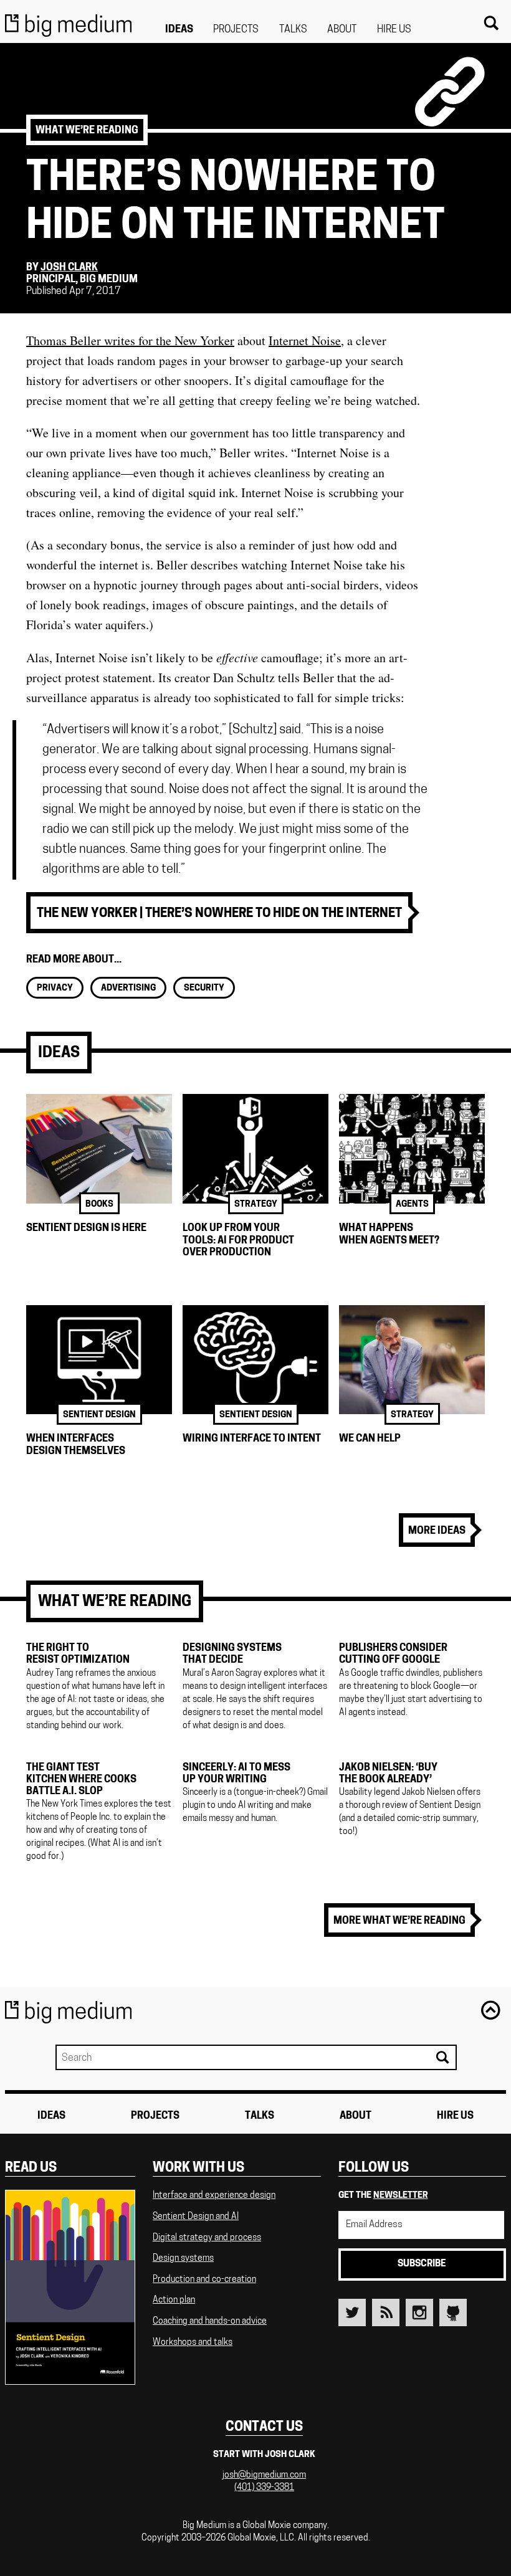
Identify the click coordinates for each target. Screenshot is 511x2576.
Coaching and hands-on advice (210, 2322)
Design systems (183, 2259)
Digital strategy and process (207, 2238)
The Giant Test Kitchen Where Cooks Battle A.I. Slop (81, 1780)
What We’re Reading (87, 131)
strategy (256, 1205)
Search (490, 23)
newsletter (401, 2196)
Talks (293, 30)
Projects (236, 30)
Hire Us (394, 30)
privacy (55, 988)
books (99, 1205)
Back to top (490, 2010)
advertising (128, 988)
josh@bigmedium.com (264, 2475)
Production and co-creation (204, 2280)
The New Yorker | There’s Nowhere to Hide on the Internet (219, 914)
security (204, 988)
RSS (386, 2312)
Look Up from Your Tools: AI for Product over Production (238, 1240)
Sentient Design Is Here (86, 1229)
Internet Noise (305, 340)
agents (412, 1205)
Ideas (179, 30)
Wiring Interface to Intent (252, 1439)
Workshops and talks (193, 2343)
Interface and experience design (214, 2196)
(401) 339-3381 (264, 2488)
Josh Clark (69, 268)
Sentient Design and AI (196, 2217)
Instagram (419, 2312)
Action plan (174, 2300)
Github (453, 2312)
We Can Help (370, 1439)
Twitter (352, 2312)
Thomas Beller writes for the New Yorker (130, 340)
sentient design (99, 1415)
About (342, 30)
